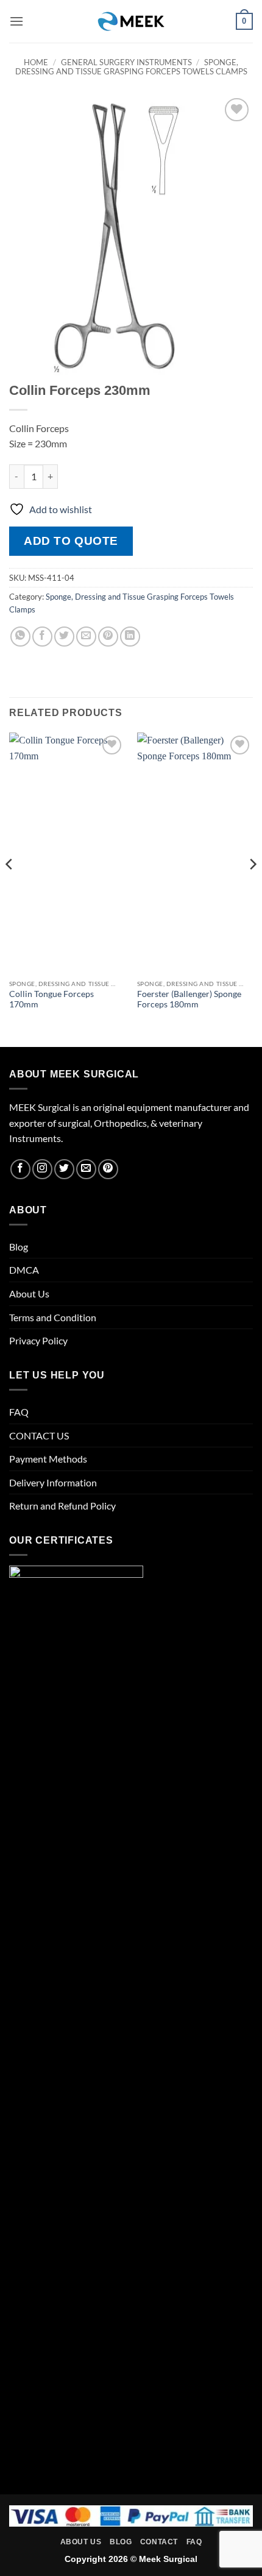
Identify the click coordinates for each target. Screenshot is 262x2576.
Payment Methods (48, 1459)
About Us (29, 1293)
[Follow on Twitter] (64, 1169)
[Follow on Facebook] (20, 1169)
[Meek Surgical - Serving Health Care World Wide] (131, 21)
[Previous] (10, 889)
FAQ (19, 1412)
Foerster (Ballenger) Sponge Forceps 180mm (189, 999)
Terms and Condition (53, 1317)
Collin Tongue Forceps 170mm (51, 999)
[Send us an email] (86, 1169)
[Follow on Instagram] (42, 1169)
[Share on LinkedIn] (130, 637)
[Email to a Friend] (86, 637)
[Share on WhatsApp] (20, 637)
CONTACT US (39, 1435)
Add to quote (71, 541)
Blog (19, 1247)
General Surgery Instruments (126, 62)
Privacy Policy (38, 1340)
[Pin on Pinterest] (108, 637)
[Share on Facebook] (42, 637)
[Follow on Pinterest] (108, 1169)
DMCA (24, 1270)
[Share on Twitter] (64, 637)
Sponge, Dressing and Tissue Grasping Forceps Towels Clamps (131, 67)
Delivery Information (53, 1482)
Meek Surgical (168, 2559)
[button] (16, 21)
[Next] (252, 889)
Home (36, 62)
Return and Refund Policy (62, 1506)
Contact (159, 2542)
